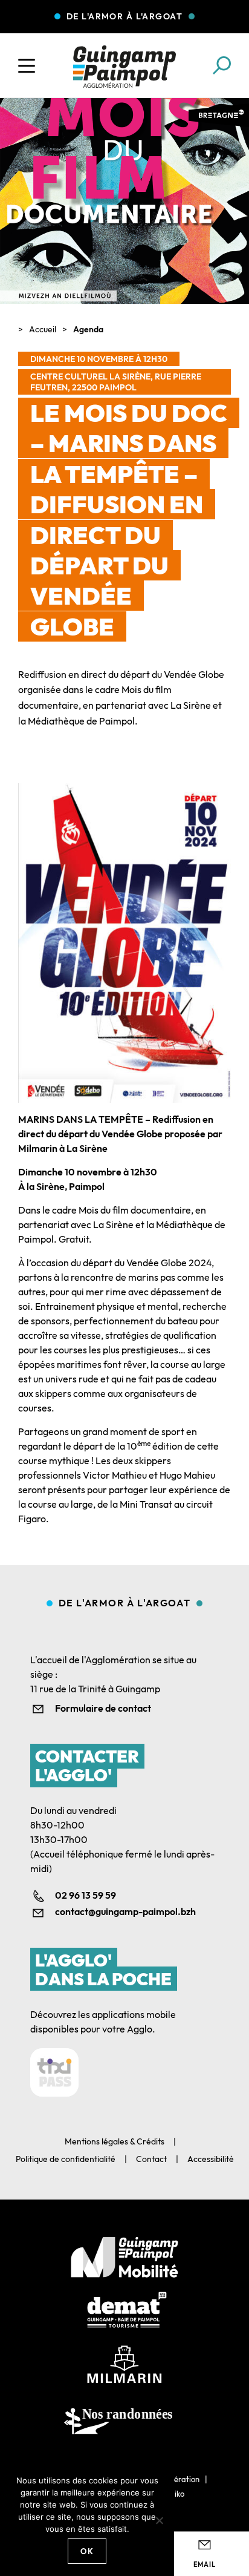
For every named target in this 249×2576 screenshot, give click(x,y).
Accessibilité (211, 2159)
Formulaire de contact (103, 1708)
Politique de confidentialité (66, 2159)
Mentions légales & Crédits (115, 2141)
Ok (87, 2551)
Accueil (43, 329)
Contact (151, 2159)
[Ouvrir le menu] (27, 66)
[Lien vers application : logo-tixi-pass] (54, 2072)
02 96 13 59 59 (86, 1895)
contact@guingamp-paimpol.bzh (125, 1911)
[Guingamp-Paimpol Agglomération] (124, 67)
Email (205, 2564)
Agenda (88, 329)
